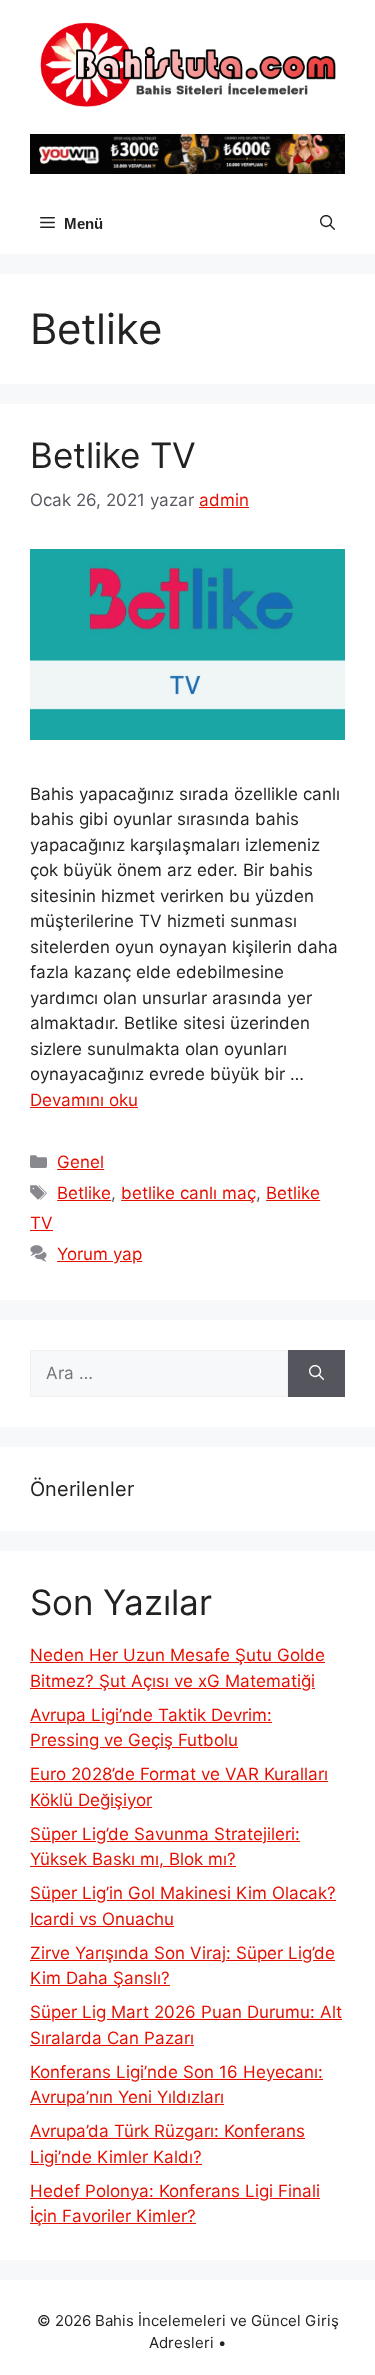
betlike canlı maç (188, 1193)
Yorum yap (99, 1254)
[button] (327, 224)
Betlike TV (113, 455)
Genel (80, 1162)
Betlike (84, 1193)
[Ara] (316, 1374)
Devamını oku (84, 1100)
